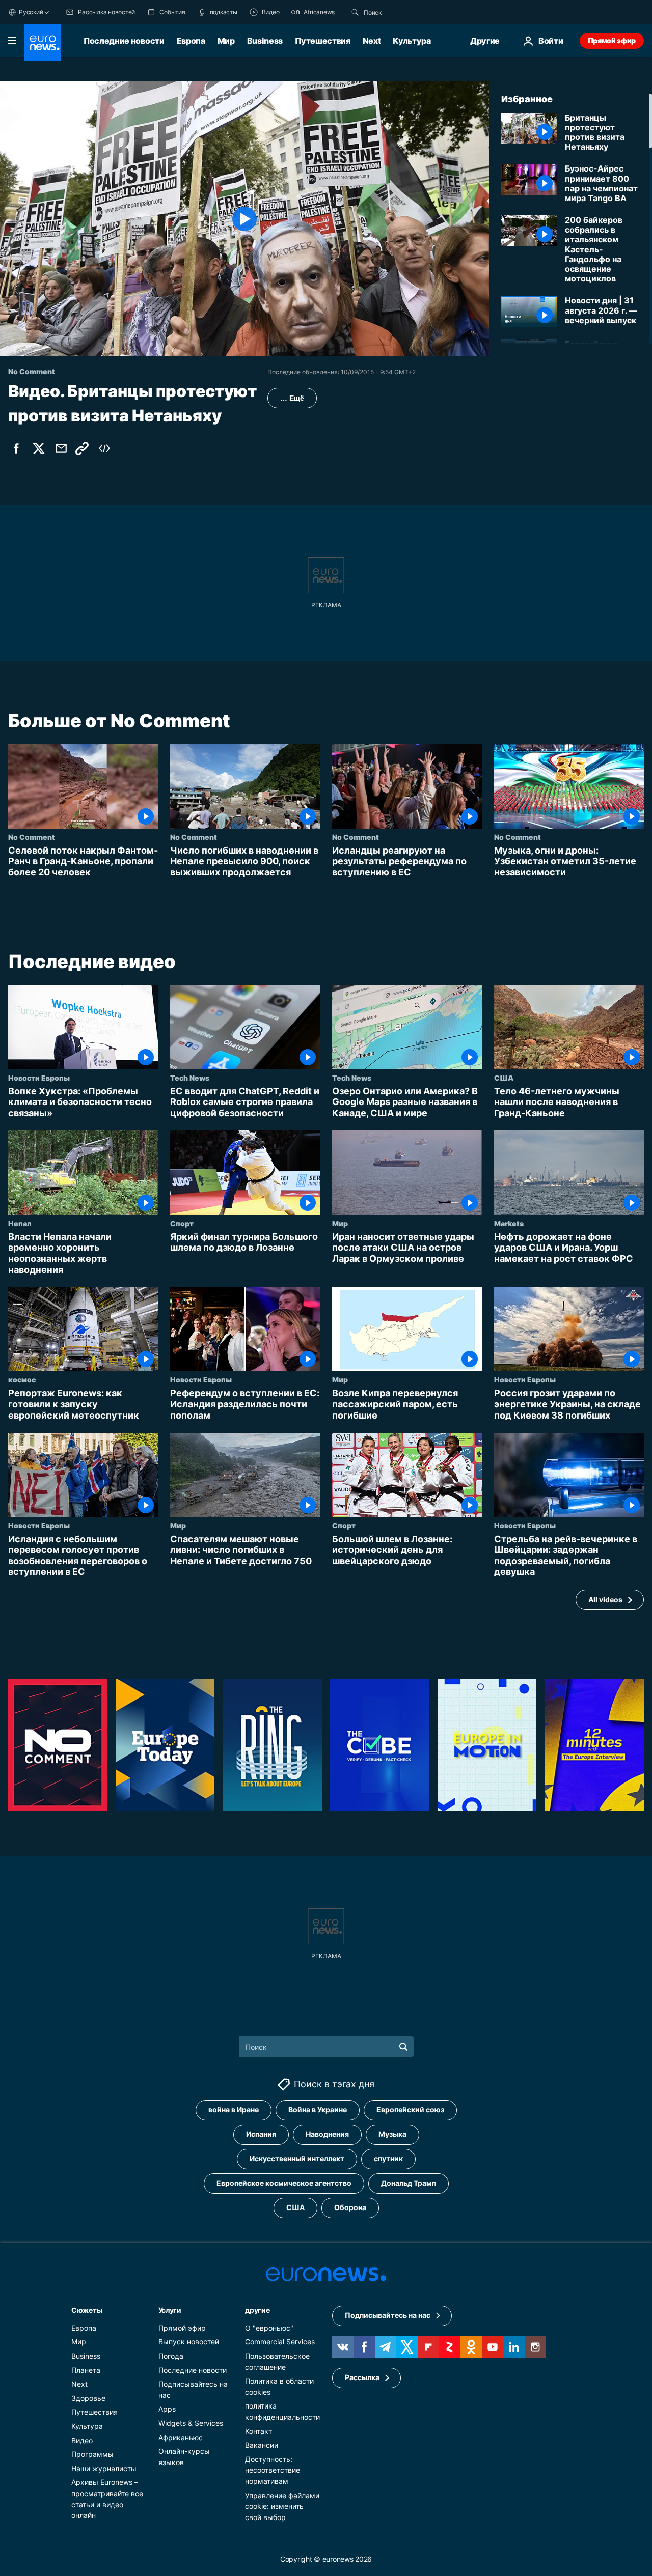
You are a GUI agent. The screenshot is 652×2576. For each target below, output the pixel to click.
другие (257, 2310)
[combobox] (406, 12)
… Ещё (292, 398)
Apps (167, 2409)
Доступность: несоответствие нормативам (273, 2470)
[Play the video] (244, 219)
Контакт (259, 2431)
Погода (171, 2356)
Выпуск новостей (189, 2342)
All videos (605, 1600)
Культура (412, 41)
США (504, 1078)
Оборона (350, 2207)
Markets (509, 1223)
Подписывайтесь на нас (388, 2315)
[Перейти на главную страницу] (43, 43)
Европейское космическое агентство (284, 2183)
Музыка (392, 2134)
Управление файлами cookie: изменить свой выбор (282, 2506)
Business (265, 41)
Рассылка (362, 2377)
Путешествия (322, 41)
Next (372, 41)
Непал (20, 1223)
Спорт (182, 1223)
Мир (226, 41)
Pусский (31, 12)
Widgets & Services (191, 2423)
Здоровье (88, 2398)
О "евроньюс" (269, 2328)
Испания (261, 2134)
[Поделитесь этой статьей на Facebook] (16, 448)
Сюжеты (87, 2310)
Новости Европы (39, 1078)
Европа (191, 41)
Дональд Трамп (409, 2183)
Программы (92, 2454)
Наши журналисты (104, 2468)
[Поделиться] (61, 448)
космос (22, 1380)
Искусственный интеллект (297, 2158)
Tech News (190, 1078)
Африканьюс (181, 2437)
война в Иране (234, 2110)
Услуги (170, 2310)
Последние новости (124, 41)
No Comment (32, 837)
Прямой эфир (612, 40)
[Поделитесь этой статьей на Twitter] (39, 448)
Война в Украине (318, 2110)
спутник (388, 2158)
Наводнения (327, 2134)
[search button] (355, 12)
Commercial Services (280, 2342)
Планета (86, 2370)
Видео (82, 2440)
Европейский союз (410, 2110)
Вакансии (262, 2445)
